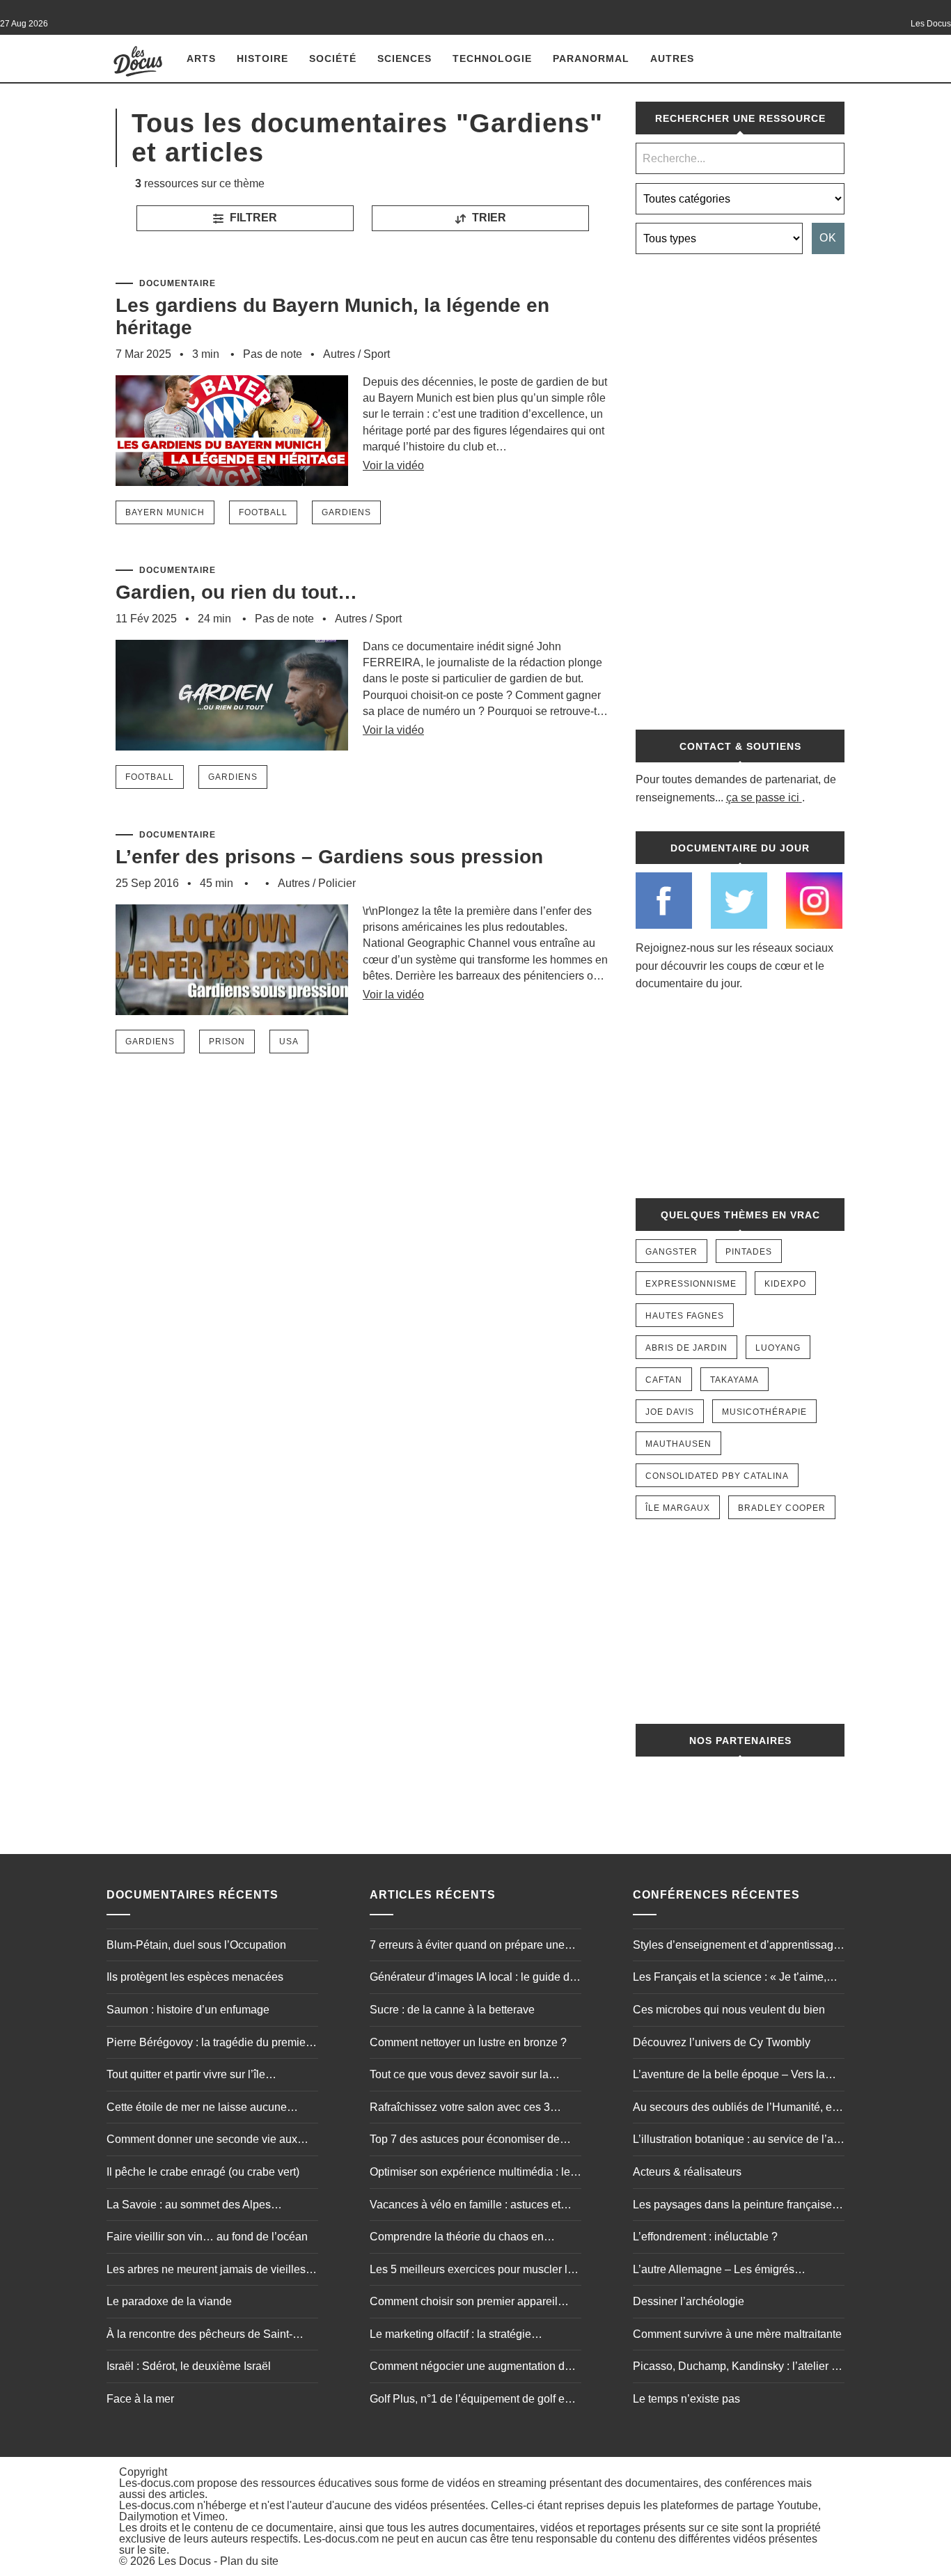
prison (227, 1042)
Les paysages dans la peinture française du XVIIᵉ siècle (732, 2206)
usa (289, 1042)
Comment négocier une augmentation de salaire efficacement (470, 2368)
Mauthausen (678, 1444)
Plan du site (249, 2561)
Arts (201, 58)
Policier (337, 883)
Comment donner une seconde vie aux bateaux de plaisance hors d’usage (202, 2141)
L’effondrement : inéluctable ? (705, 2237)
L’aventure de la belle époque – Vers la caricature (729, 2076)
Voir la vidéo (393, 465)
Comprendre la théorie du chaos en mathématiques (457, 2238)
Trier (488, 218)
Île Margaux (678, 1508)
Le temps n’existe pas (686, 2399)
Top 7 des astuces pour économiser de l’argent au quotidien (465, 2141)
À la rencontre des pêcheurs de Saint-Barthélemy (199, 2336)
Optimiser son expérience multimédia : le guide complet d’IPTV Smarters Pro (470, 2174)
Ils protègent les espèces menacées (195, 1977)
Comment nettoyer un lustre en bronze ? (468, 2042)
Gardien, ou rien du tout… (236, 592)
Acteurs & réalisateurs (687, 2172)
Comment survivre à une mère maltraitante (737, 2334)
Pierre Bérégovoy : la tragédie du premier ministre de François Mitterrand (208, 2044)
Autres (672, 58)
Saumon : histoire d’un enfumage (188, 2010)
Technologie (492, 58)
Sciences (404, 58)
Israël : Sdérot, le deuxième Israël (189, 2366)
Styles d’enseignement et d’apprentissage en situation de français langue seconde (736, 1947)
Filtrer (252, 218)
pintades (749, 1252)
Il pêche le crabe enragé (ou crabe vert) (203, 2172)
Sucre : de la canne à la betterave (452, 2010)
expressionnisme (691, 1284)
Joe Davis (670, 1412)
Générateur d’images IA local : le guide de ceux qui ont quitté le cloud (473, 1979)
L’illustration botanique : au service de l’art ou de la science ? (736, 2141)
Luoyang (778, 1348)
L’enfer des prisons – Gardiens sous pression (329, 857)
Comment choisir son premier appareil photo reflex (464, 2303)
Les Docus (184, 2561)
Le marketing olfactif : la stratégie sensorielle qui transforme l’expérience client (465, 2336)
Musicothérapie (764, 1412)
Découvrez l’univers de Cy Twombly (722, 2042)
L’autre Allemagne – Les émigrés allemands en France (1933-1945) (717, 2271)
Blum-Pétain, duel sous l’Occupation (196, 1945)
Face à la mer (140, 2399)
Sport (377, 354)
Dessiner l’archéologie (689, 2301)
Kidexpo (785, 1284)
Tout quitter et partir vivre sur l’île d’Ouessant (186, 2076)
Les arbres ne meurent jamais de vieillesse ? (212, 2271)
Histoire (262, 58)
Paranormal (591, 58)
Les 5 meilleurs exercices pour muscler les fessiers (474, 2271)
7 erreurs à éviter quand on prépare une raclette (467, 1947)
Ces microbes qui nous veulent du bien (729, 2010)
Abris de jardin (686, 1348)
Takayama (734, 1380)
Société (333, 58)
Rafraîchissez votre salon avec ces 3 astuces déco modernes (460, 2109)
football (263, 512)
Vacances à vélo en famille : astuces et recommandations (465, 2206)
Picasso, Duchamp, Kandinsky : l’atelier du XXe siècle (738, 2368)
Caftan (664, 1380)
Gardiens (346, 512)
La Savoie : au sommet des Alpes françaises (189, 2206)
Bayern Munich (165, 512)
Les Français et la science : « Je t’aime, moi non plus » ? (730, 1979)
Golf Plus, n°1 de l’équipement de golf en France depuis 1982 (470, 2401)
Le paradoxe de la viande (169, 2301)
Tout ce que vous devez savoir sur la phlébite (459, 2076)
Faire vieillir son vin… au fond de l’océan (207, 2237)
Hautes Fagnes (685, 1316)
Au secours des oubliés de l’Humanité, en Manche (736, 2109)
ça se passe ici (763, 798)
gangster (671, 1252)
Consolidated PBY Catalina (717, 1476)
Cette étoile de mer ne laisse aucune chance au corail (197, 2109)
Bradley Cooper (782, 1508)
